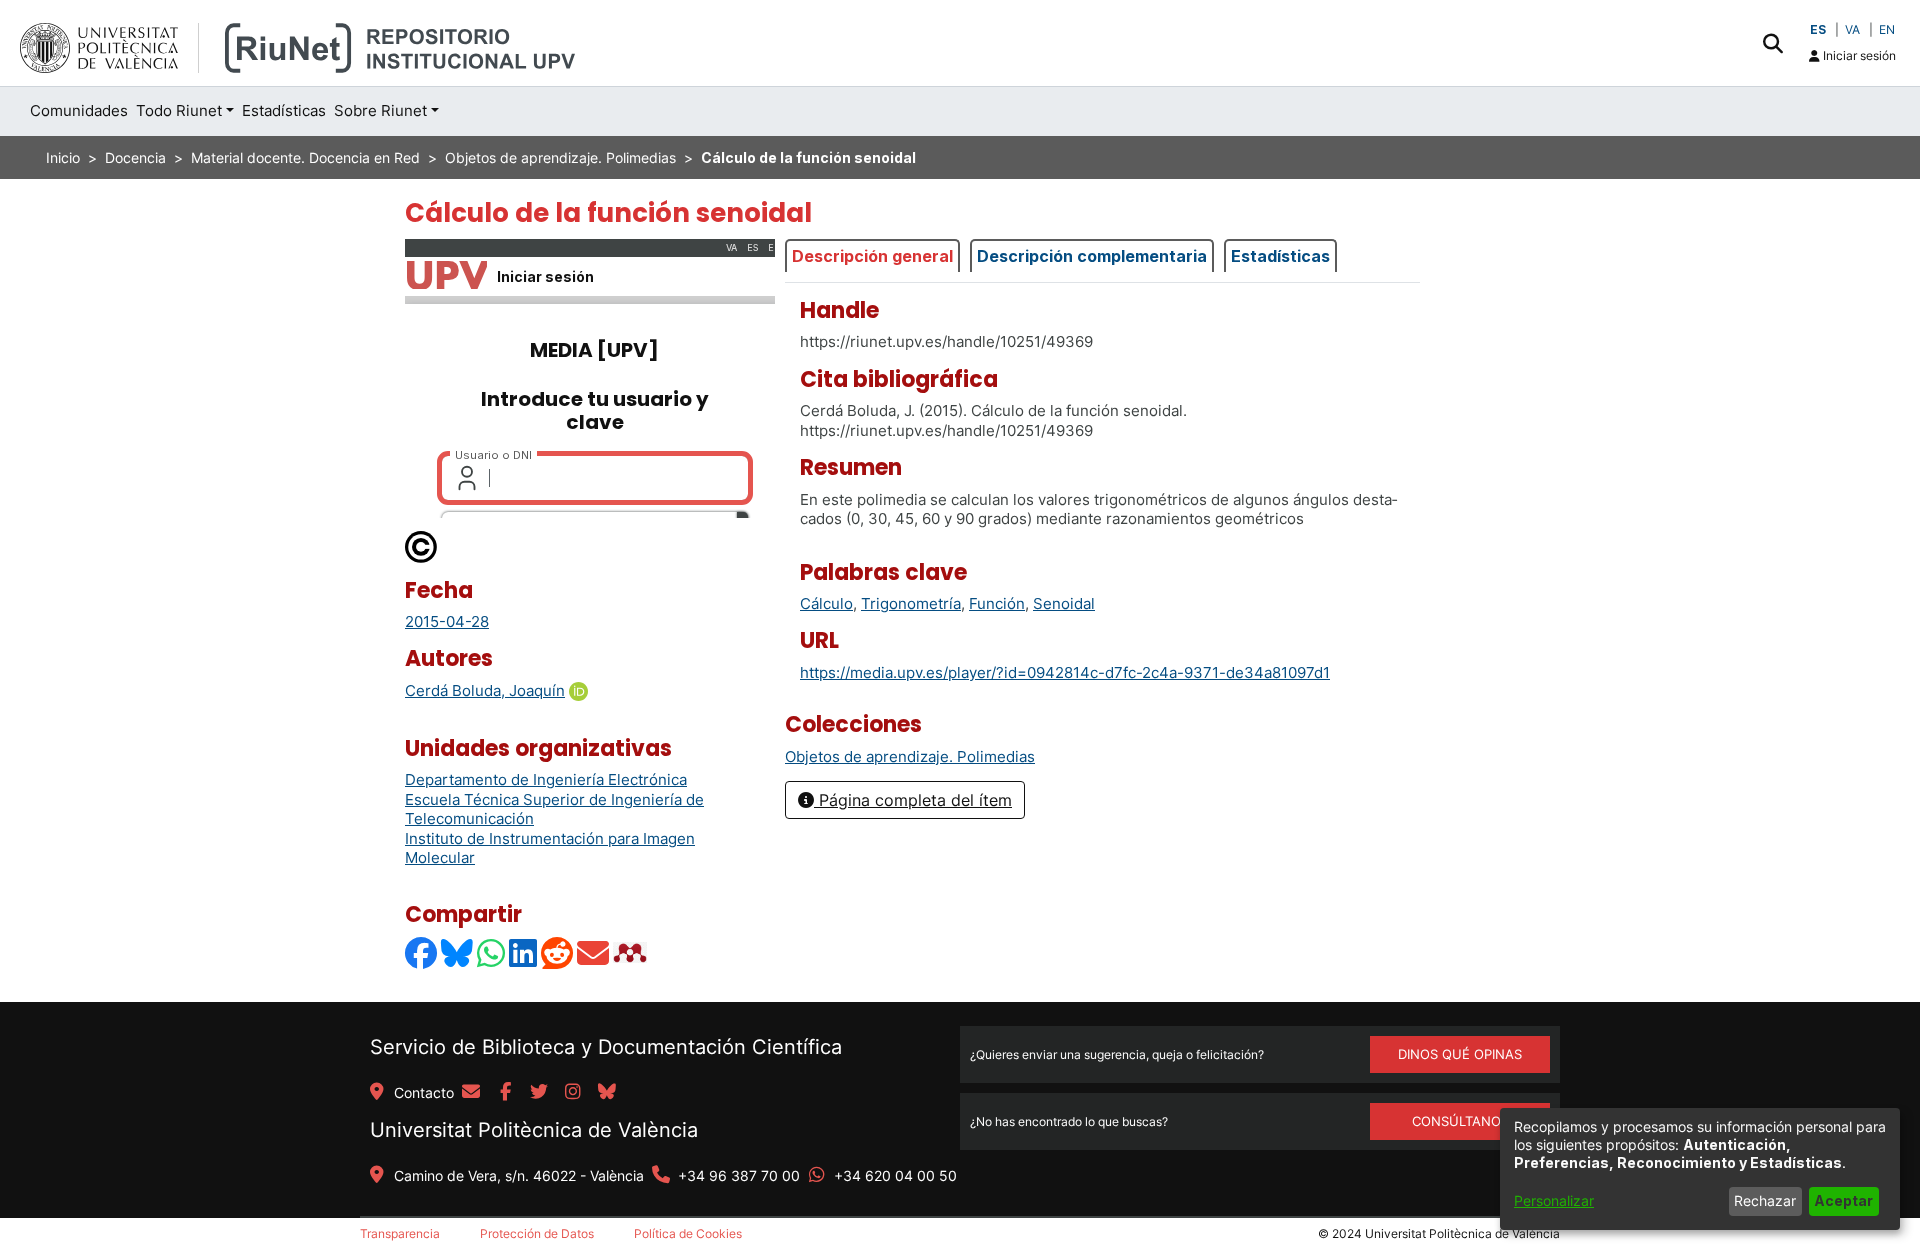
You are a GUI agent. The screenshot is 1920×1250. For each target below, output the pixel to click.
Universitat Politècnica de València (534, 1130)
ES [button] (1818, 29)
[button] (1772, 43)
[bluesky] (607, 1093)
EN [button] (1887, 29)
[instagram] (573, 1093)
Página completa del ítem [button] (913, 800)
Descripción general (872, 256)
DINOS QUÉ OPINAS (1460, 1054)
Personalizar (1554, 1200)
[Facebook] (422, 952)
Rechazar (1765, 1200)
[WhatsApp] (492, 952)
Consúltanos (1460, 1121)
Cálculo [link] (826, 603)
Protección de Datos (537, 1233)
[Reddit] (558, 952)
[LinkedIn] (524, 952)
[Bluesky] (458, 952)
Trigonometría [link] (911, 603)
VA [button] (1852, 29)
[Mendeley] (632, 952)
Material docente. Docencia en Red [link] (305, 157)
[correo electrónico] (471, 1093)
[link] (910, 756)
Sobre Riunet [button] (380, 110)
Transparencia (400, 1233)
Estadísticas (1280, 256)
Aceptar (1843, 1200)
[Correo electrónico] (594, 952)
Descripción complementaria (1092, 256)
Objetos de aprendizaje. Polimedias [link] (560, 157)
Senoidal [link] (1064, 603)
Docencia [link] (135, 157)
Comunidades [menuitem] (79, 110)
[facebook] (505, 1093)
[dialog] (1700, 1169)
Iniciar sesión (1858, 55)
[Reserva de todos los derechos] (422, 545)
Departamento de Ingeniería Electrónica (546, 779)
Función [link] (997, 603)
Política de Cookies (688, 1233)
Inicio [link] (63, 157)
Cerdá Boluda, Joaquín (485, 690)
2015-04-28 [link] (447, 621)
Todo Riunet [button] (179, 110)
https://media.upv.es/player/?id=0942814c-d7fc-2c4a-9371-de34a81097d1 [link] (1065, 672)
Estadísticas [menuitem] (284, 110)
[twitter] (539, 1093)
